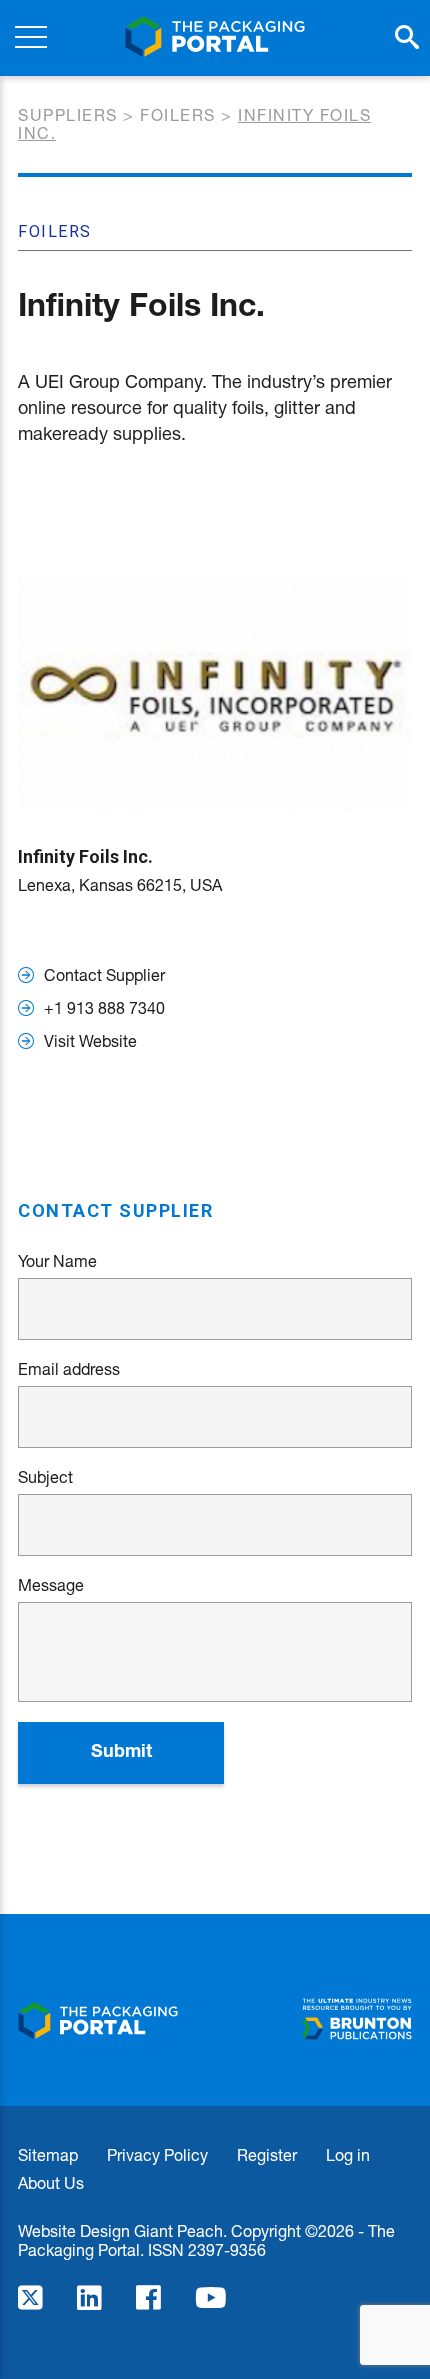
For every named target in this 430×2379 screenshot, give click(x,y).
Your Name (57, 1261)
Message (51, 1585)
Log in (348, 2154)
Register (267, 2154)
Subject (45, 1477)
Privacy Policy (157, 2154)
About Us (51, 2182)
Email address (69, 1369)
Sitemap (48, 2154)
